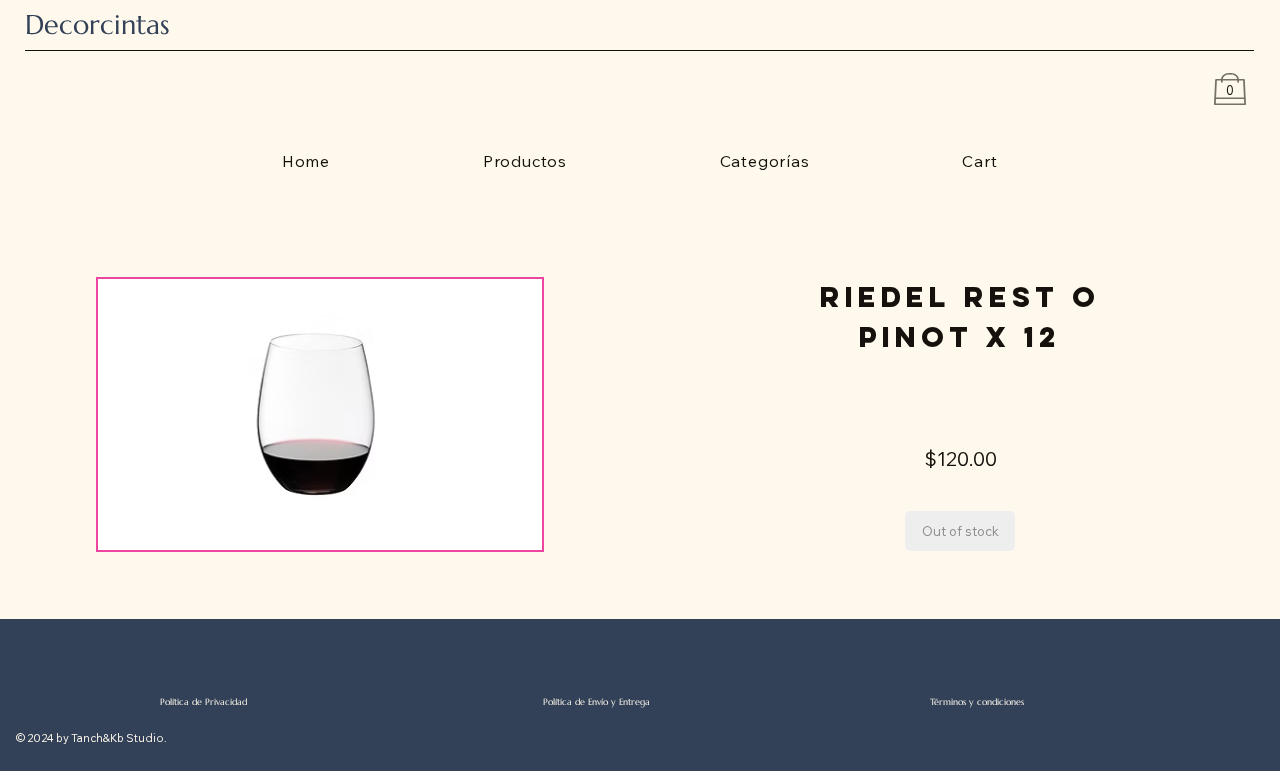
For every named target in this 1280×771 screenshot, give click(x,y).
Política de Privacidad (203, 701)
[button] (960, 531)
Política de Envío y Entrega (596, 701)
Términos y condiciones (977, 701)
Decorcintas (97, 24)
